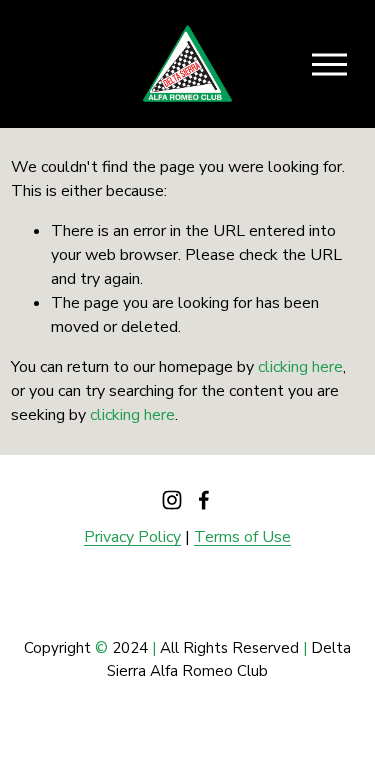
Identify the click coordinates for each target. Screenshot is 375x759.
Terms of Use (242, 537)
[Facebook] (204, 500)
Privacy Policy (132, 537)
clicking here (300, 367)
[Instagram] (172, 500)
